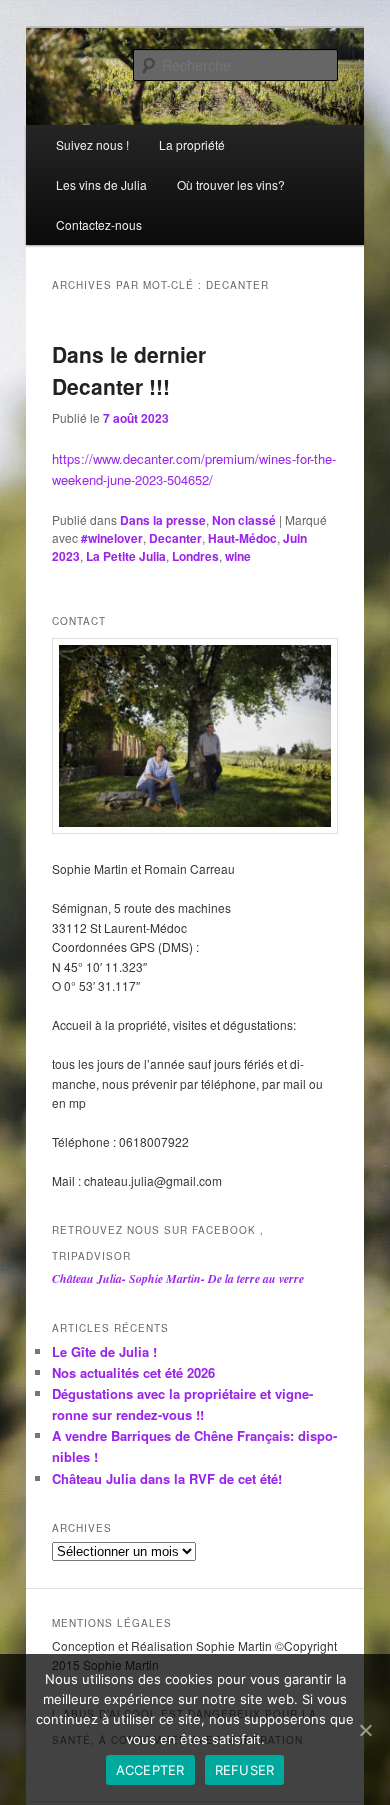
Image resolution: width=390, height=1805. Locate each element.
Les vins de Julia (101, 184)
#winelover (112, 538)
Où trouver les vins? (231, 184)
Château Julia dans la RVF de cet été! (167, 1478)
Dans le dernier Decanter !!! (129, 370)
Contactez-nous (99, 224)
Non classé (244, 520)
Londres (195, 556)
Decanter (175, 538)
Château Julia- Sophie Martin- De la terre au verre (178, 1278)
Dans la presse (163, 520)
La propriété (192, 144)
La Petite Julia (126, 556)
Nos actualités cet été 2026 (133, 1372)
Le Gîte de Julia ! (104, 1351)
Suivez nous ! (92, 144)
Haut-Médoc (242, 538)
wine (238, 556)
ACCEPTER (150, 1770)
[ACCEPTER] (365, 1730)
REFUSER (245, 1770)
